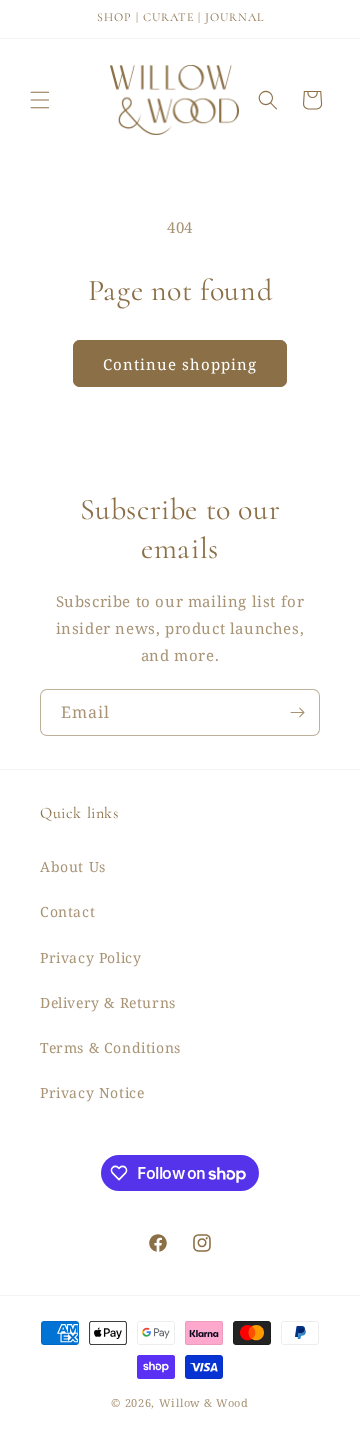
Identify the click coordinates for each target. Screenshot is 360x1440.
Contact (67, 911)
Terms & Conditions (110, 1047)
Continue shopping (180, 364)
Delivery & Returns (108, 1002)
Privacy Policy (90, 957)
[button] (40, 100)
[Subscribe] (297, 712)
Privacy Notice (92, 1092)
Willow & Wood (204, 1402)
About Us (73, 866)
